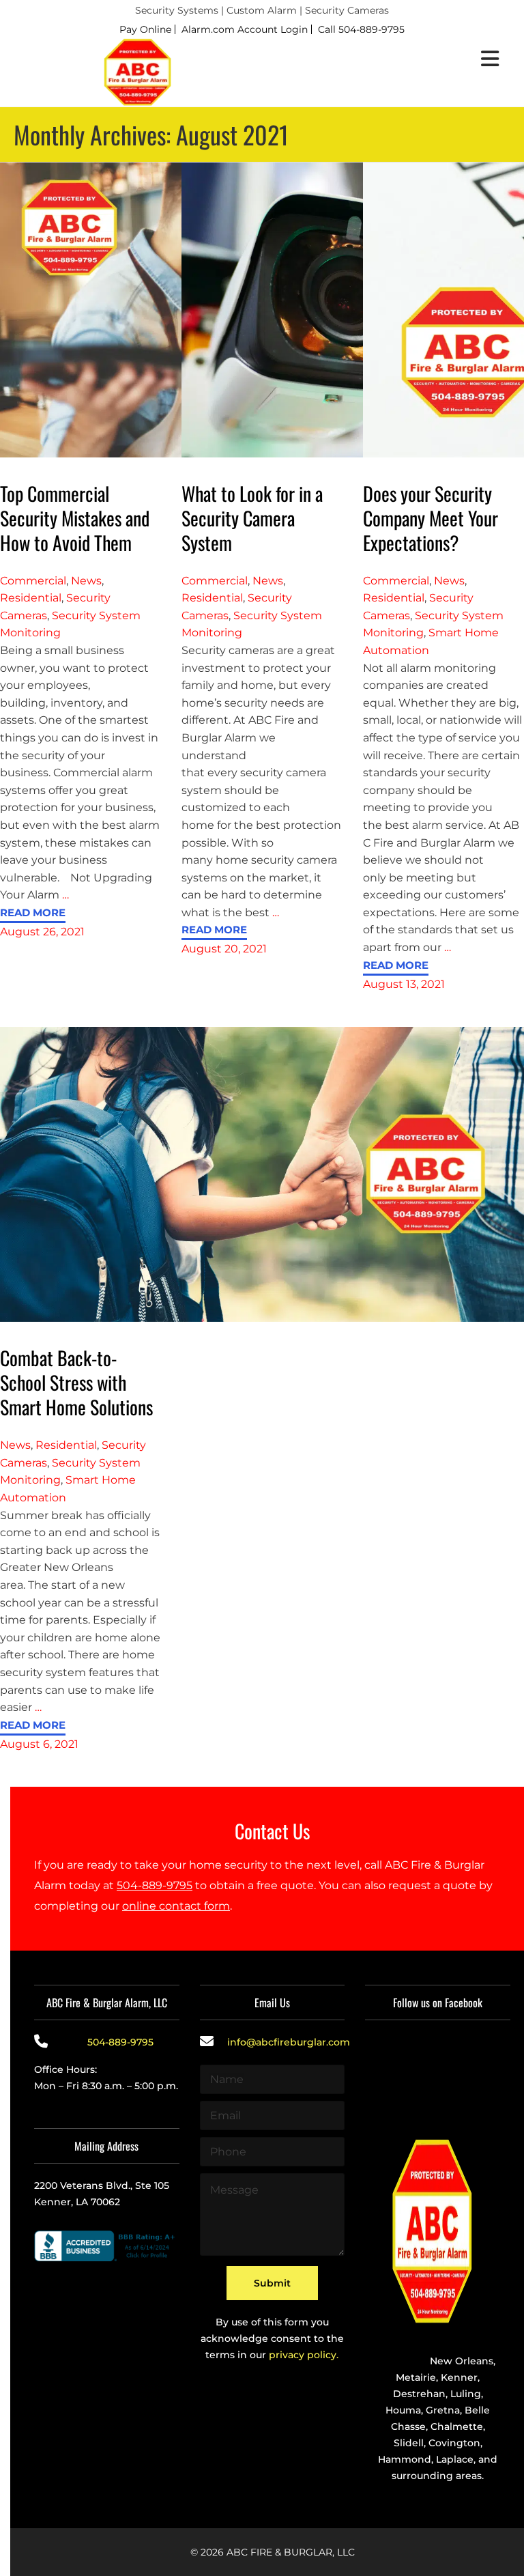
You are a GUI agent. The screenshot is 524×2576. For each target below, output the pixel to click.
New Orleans (462, 2361)
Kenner (459, 2377)
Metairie (416, 2377)
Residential (31, 598)
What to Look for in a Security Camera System (252, 518)
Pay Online (145, 29)
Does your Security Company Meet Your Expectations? (431, 518)
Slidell (409, 2443)
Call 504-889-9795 (361, 29)
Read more (33, 913)
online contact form (176, 1906)
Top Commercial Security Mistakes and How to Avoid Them (75, 518)
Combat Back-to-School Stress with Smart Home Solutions (76, 1382)
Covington (454, 2443)
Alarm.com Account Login (245, 29)
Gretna (443, 2410)
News (86, 581)
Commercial (33, 581)
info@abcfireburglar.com (289, 2042)
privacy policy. (304, 2355)
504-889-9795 (155, 1885)
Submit (272, 2283)
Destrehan (419, 2394)
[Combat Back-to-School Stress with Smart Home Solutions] (262, 1173)
